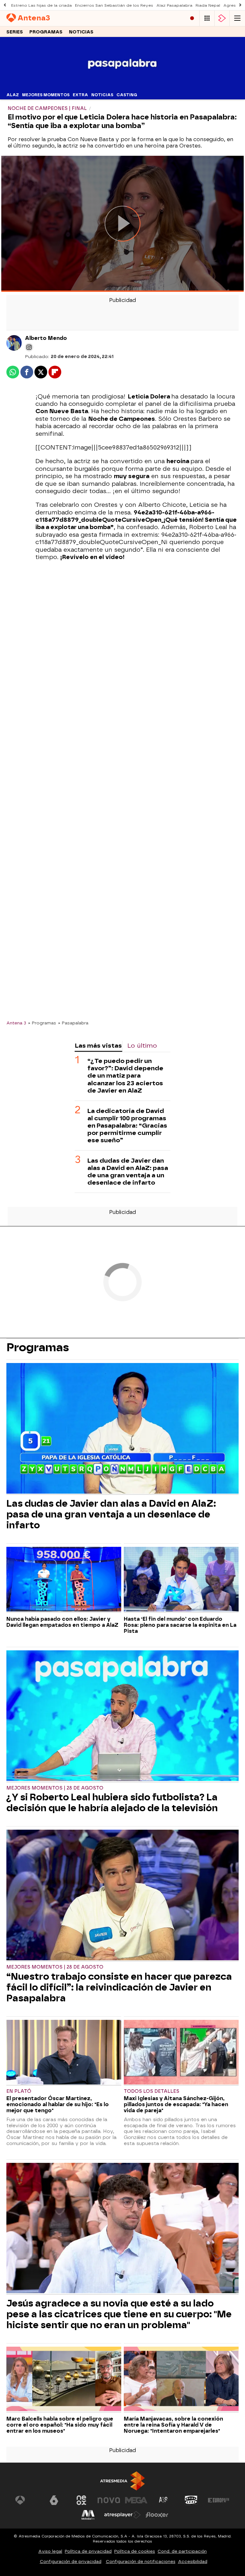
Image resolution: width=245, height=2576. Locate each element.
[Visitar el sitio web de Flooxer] (157, 2515)
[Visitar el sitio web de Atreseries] (164, 2500)
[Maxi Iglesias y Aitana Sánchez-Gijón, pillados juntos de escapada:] (181, 2053)
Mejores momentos (46, 95)
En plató (19, 2091)
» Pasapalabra (73, 1023)
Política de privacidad (88, 2551)
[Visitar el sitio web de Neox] (81, 2500)
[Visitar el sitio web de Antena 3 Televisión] (26, 2500)
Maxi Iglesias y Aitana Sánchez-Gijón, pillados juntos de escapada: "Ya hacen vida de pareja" (176, 2104)
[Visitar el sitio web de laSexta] (54, 2500)
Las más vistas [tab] (98, 1046)
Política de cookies (135, 2551)
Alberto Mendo (46, 338)
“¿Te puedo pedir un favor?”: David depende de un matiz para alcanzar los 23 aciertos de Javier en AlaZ (125, 1076)
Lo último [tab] (142, 1046)
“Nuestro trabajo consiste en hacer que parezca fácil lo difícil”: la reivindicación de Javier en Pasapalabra (119, 1987)
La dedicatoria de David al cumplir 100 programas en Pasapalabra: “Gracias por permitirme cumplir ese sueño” (127, 1126)
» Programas (42, 1023)
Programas (46, 32)
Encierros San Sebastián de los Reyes (114, 5)
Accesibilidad (193, 2562)
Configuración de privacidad (71, 2562)
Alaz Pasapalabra (174, 5)
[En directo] (192, 18)
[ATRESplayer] (222, 18)
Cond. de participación (182, 2551)
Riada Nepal (208, 5)
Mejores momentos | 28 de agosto (55, 1788)
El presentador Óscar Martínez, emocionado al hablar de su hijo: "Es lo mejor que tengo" (58, 2104)
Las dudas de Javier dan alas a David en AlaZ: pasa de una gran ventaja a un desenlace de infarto (128, 1172)
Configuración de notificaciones (141, 2562)
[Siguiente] (240, 5)
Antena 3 (16, 1023)
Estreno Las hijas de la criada (41, 5)
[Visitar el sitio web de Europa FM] (219, 2500)
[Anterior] (5, 5)
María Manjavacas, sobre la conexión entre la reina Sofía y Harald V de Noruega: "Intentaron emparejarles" (173, 2425)
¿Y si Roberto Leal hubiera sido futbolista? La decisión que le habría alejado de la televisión (112, 1803)
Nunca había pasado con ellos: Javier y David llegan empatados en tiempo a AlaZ (62, 1622)
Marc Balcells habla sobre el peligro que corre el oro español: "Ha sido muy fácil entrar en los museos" (60, 2425)
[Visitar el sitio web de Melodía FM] (88, 2515)
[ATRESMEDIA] (122, 2481)
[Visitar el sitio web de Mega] (136, 2500)
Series (15, 32)
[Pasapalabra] (122, 86)
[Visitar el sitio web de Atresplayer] (122, 2515)
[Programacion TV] (207, 18)
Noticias (81, 32)
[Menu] (237, 18)
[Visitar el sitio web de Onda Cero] (191, 2500)
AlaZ (13, 95)
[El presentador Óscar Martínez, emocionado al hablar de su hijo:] (64, 2053)
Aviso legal (50, 2551)
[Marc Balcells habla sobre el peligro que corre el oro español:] (64, 2380)
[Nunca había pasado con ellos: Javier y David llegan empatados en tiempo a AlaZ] (64, 1580)
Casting (127, 95)
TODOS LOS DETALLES (152, 2091)
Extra (80, 95)
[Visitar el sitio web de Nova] (109, 2500)
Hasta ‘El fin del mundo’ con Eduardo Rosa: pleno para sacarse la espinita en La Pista (180, 1625)
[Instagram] (29, 347)
